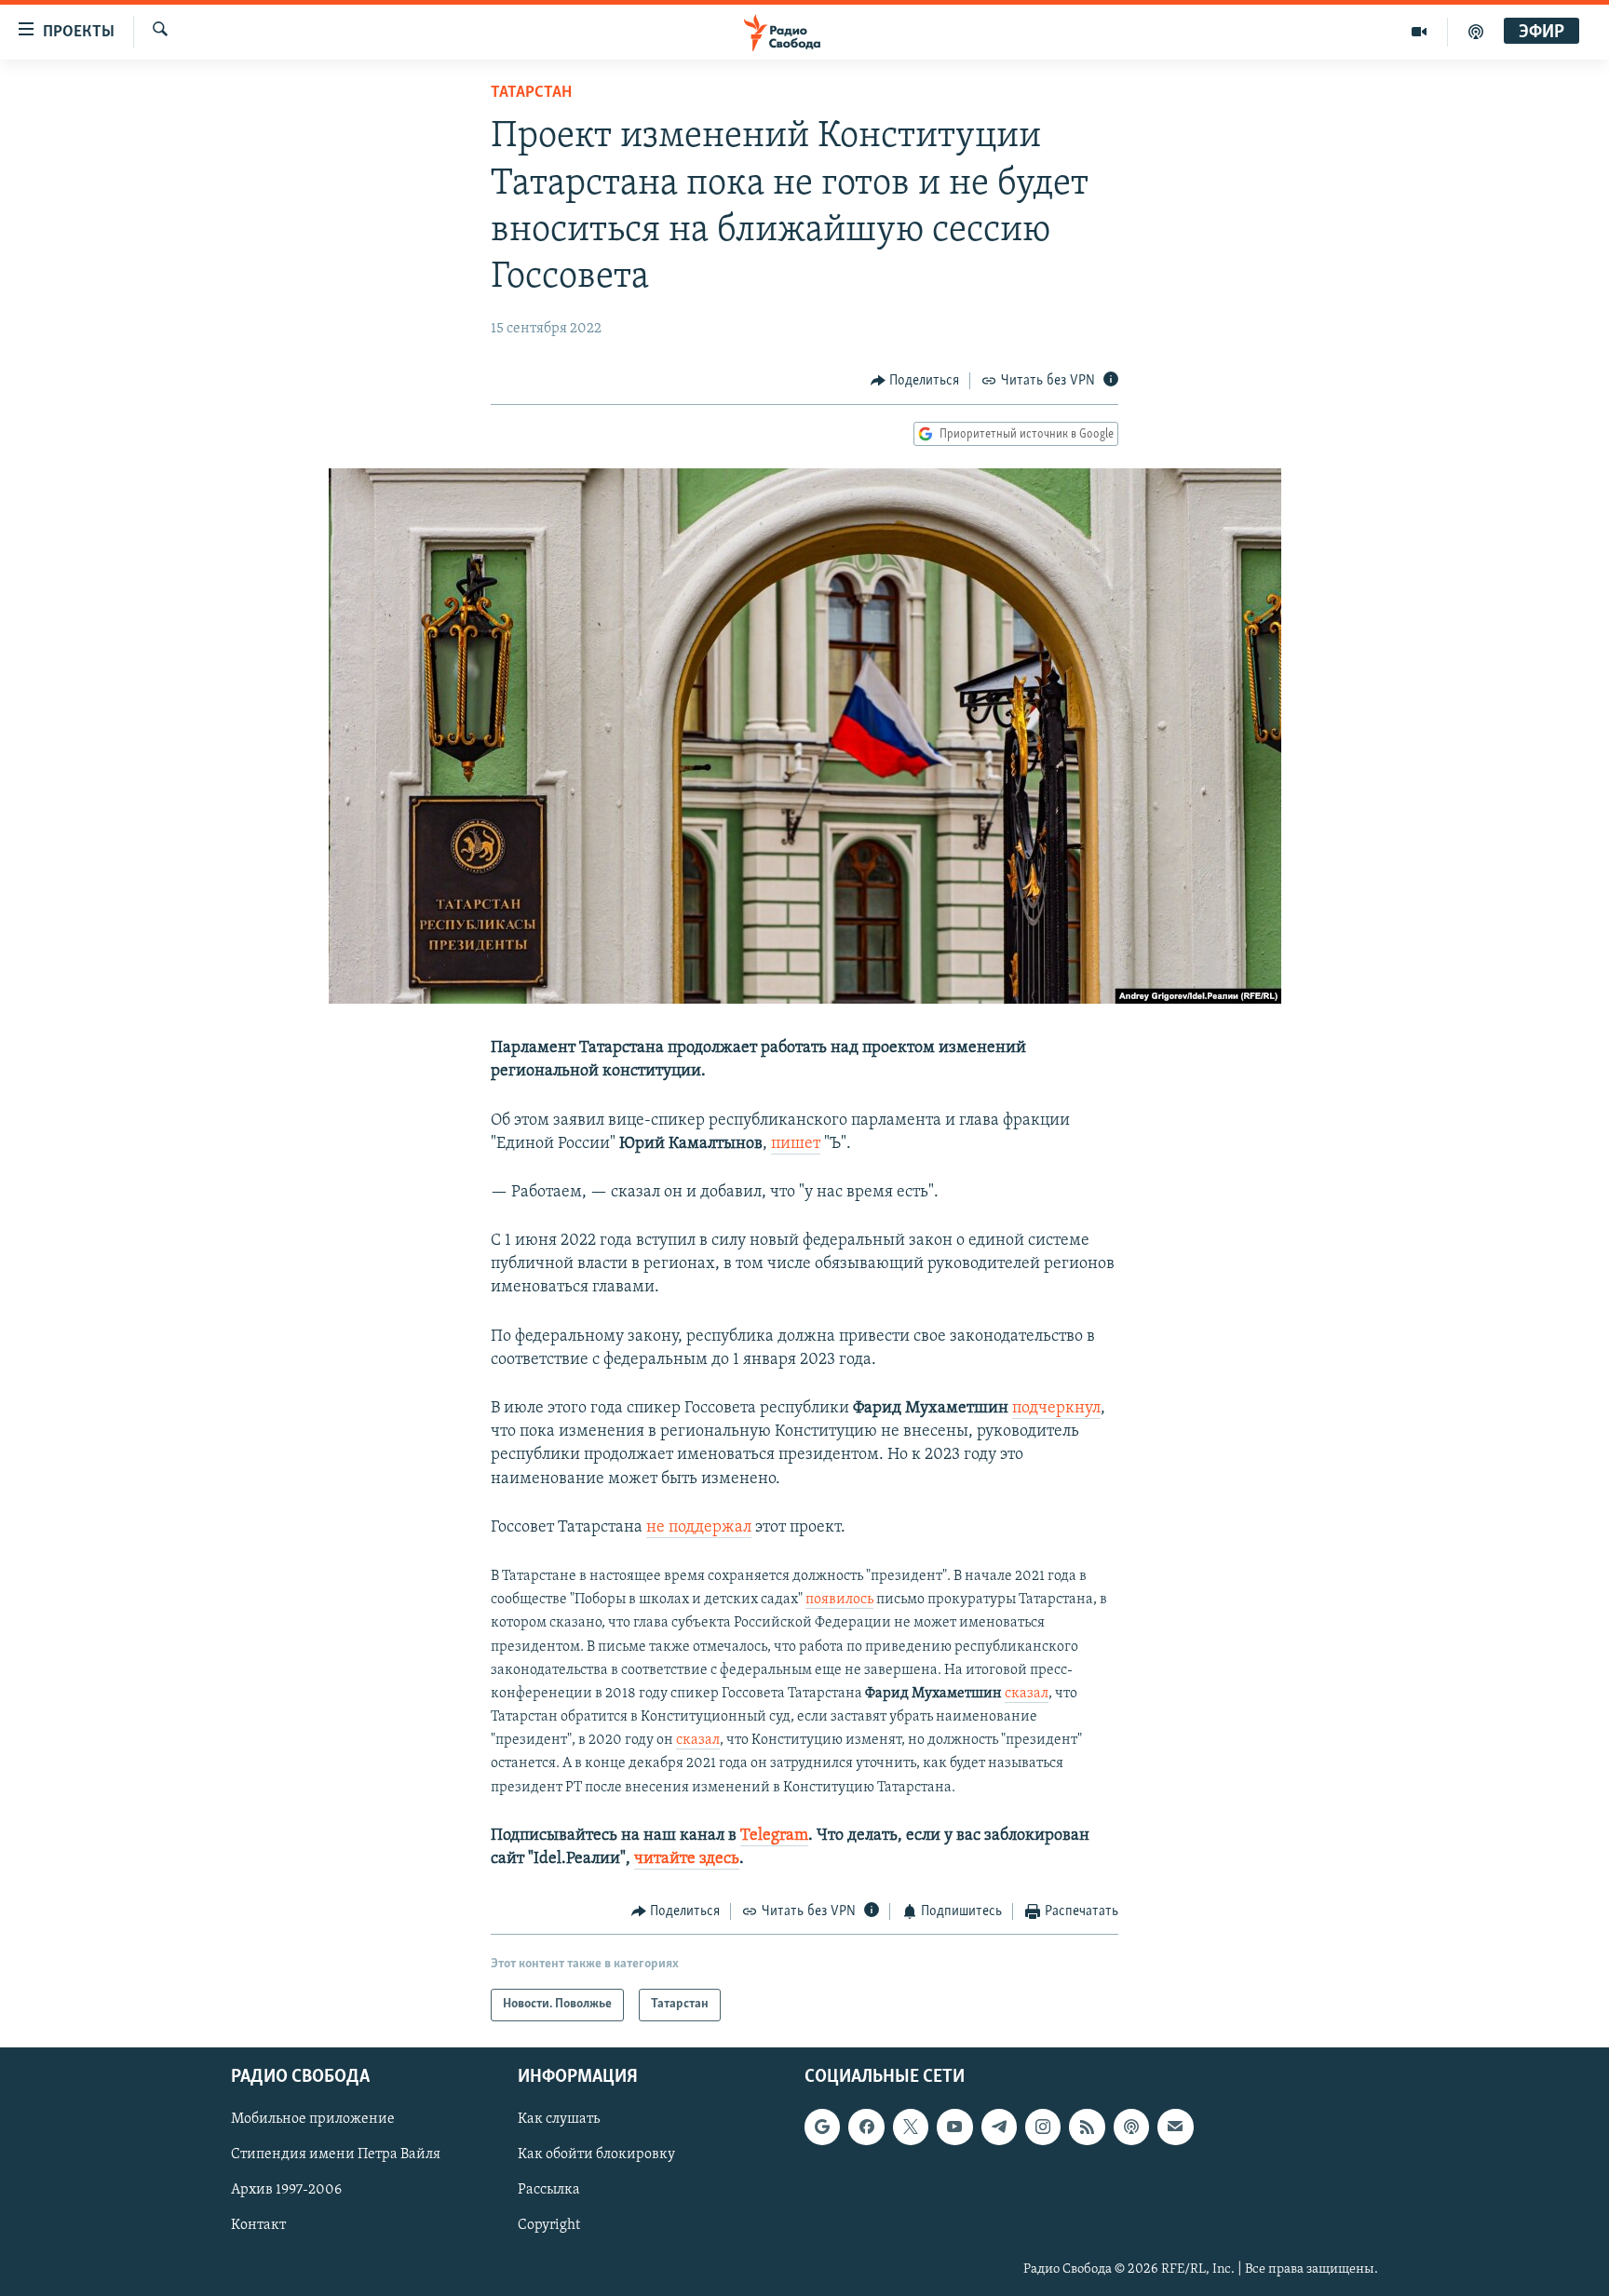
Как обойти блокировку (596, 2154)
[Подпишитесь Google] (822, 2127)
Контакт (258, 2225)
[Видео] (1420, 32)
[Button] (915, 381)
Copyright (549, 2225)
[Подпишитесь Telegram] (999, 2127)
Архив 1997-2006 (286, 2190)
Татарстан (531, 93)
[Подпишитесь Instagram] (1043, 2127)
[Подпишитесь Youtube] (954, 2127)
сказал (1027, 1694)
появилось (839, 1600)
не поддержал (699, 1528)
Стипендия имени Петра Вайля (336, 2154)
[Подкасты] (1131, 2127)
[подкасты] (1476, 32)
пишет (796, 1144)
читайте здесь (687, 1859)
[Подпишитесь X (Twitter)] (911, 2127)
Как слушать (559, 2119)
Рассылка (549, 2190)
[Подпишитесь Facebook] (866, 2127)
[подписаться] (1175, 2127)
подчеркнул (1056, 1409)
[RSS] (1087, 2127)
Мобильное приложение (313, 2119)
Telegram (774, 1836)
